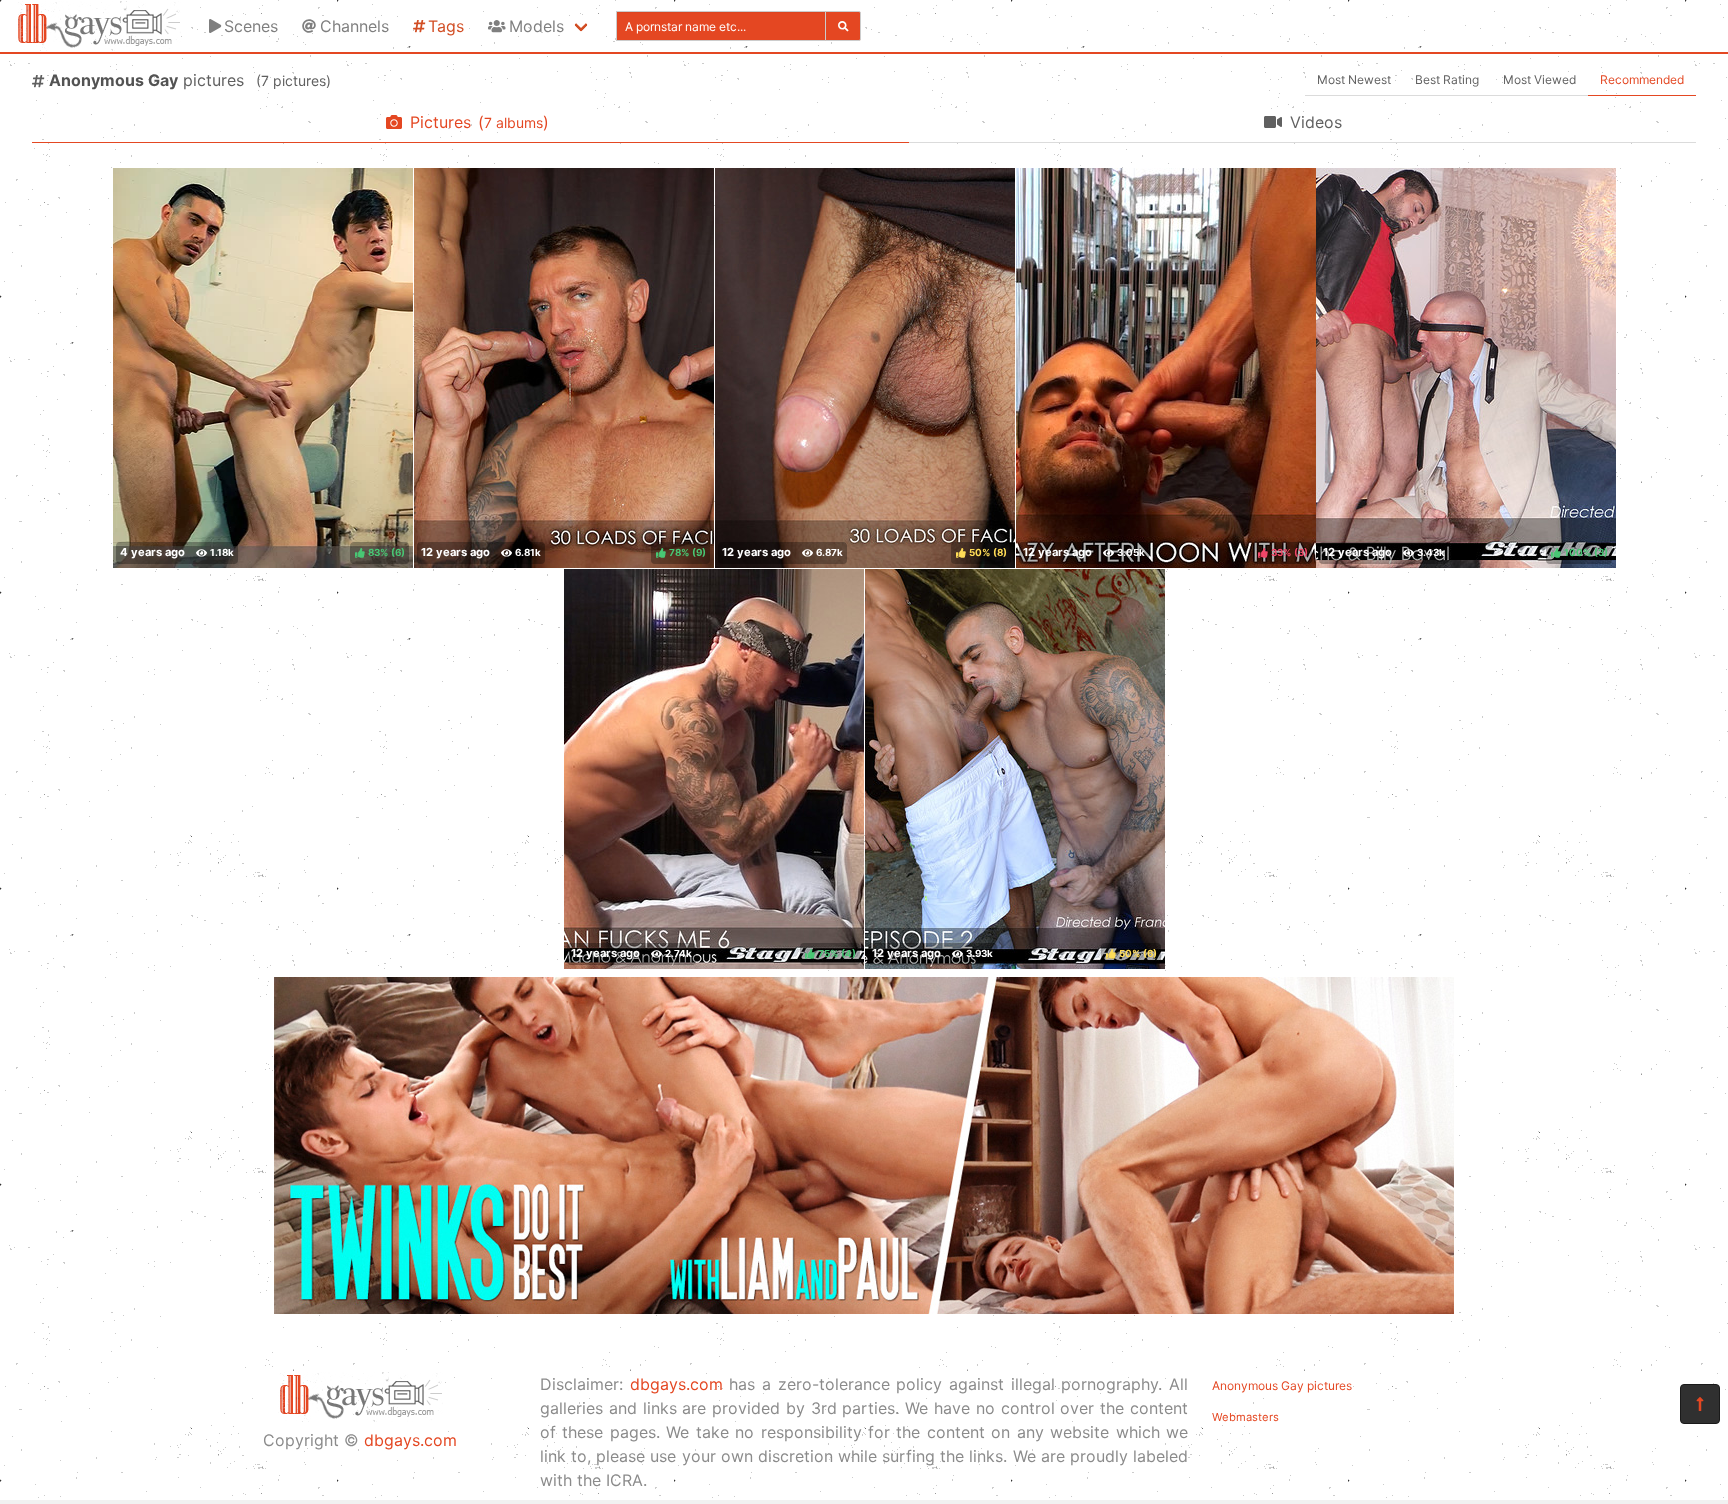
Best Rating (1447, 79)
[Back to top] (1700, 1404)
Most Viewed (1539, 79)
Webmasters (1245, 1417)
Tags (446, 26)
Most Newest (1354, 79)
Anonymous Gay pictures (1282, 1385)
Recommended (1642, 79)
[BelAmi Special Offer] (864, 1308)
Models (536, 26)
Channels (354, 26)
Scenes (251, 26)
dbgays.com (410, 1440)
